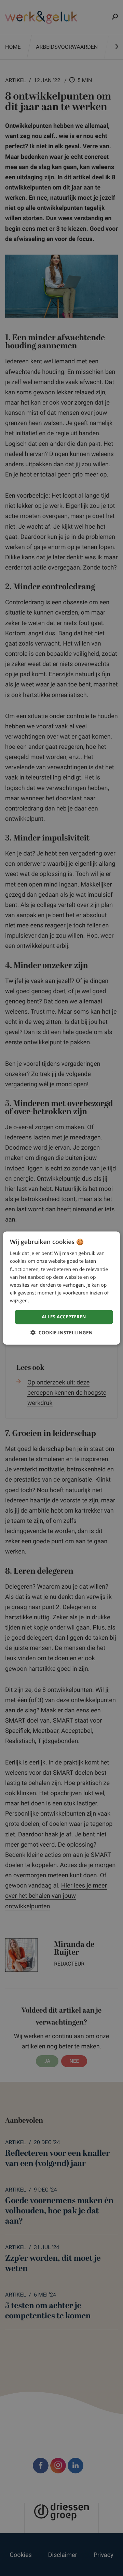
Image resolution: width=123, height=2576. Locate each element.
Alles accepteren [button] (64, 1317)
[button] (61, 1333)
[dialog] (61, 1288)
